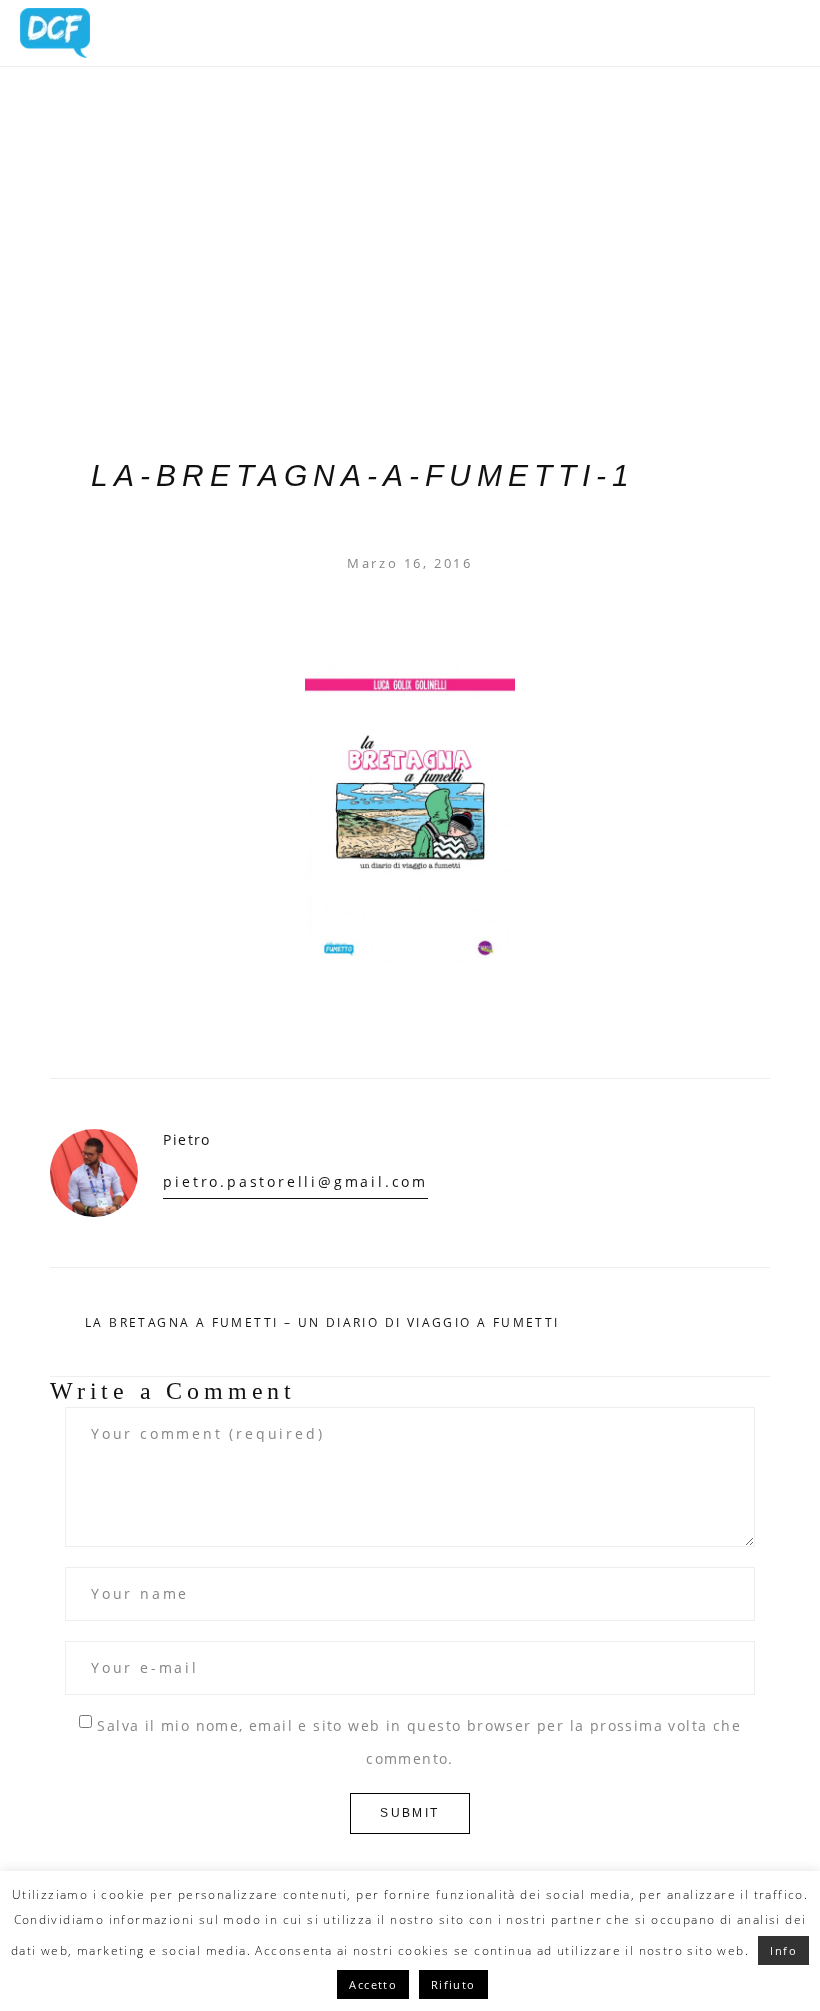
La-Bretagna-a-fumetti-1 (363, 475)
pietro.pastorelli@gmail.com (295, 1181)
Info (783, 1950)
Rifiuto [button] (453, 1984)
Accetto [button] (373, 1984)
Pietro (186, 1139)
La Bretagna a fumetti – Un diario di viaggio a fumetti (322, 1323)
